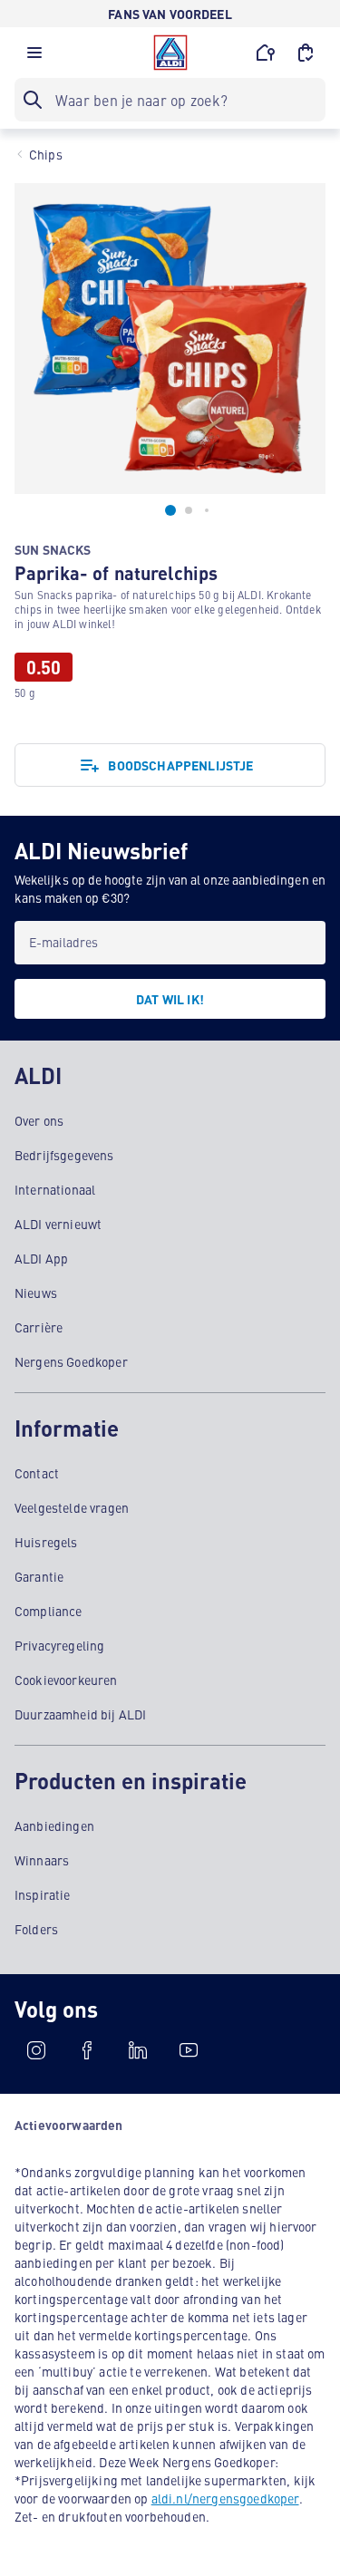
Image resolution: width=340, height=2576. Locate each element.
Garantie (39, 1576)
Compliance (49, 1611)
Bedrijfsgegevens (64, 1155)
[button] (34, 57)
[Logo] (170, 53)
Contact (37, 1473)
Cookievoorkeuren (66, 1680)
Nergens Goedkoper (71, 1361)
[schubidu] (87, 2050)
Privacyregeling (59, 1645)
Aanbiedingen (54, 1825)
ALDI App (41, 1258)
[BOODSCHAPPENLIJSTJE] (306, 53)
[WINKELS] (266, 53)
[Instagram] (36, 2050)
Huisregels (46, 1542)
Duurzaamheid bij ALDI (80, 1714)
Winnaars (42, 1860)
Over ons (39, 1120)
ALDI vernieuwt (58, 1224)
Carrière (39, 1327)
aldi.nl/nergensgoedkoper (225, 2498)
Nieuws (36, 1293)
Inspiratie (43, 1894)
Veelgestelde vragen (72, 1507)
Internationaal (55, 1189)
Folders (36, 1929)
